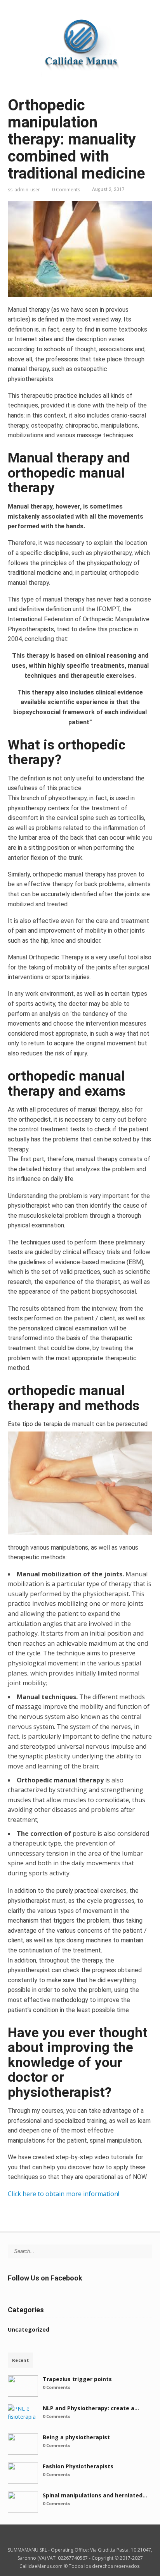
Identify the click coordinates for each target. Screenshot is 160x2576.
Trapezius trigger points (77, 2379)
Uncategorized (29, 2329)
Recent (20, 2360)
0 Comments (66, 190)
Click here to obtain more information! (63, 2194)
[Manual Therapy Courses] (80, 79)
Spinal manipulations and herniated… (95, 2495)
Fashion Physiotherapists (78, 2466)
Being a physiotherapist (76, 2437)
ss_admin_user (24, 190)
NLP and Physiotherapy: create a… (91, 2408)
